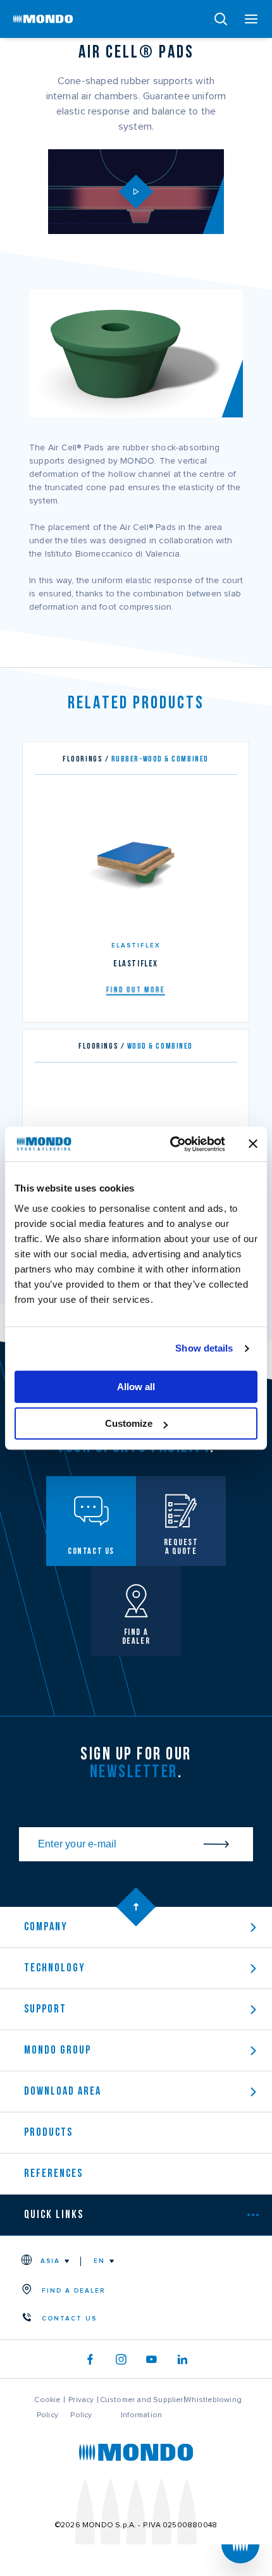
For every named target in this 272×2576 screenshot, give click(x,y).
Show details (204, 1348)
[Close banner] (253, 1144)
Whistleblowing (213, 2400)
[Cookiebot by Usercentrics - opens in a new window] (171, 1144)
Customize (129, 1423)
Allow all (136, 1387)
